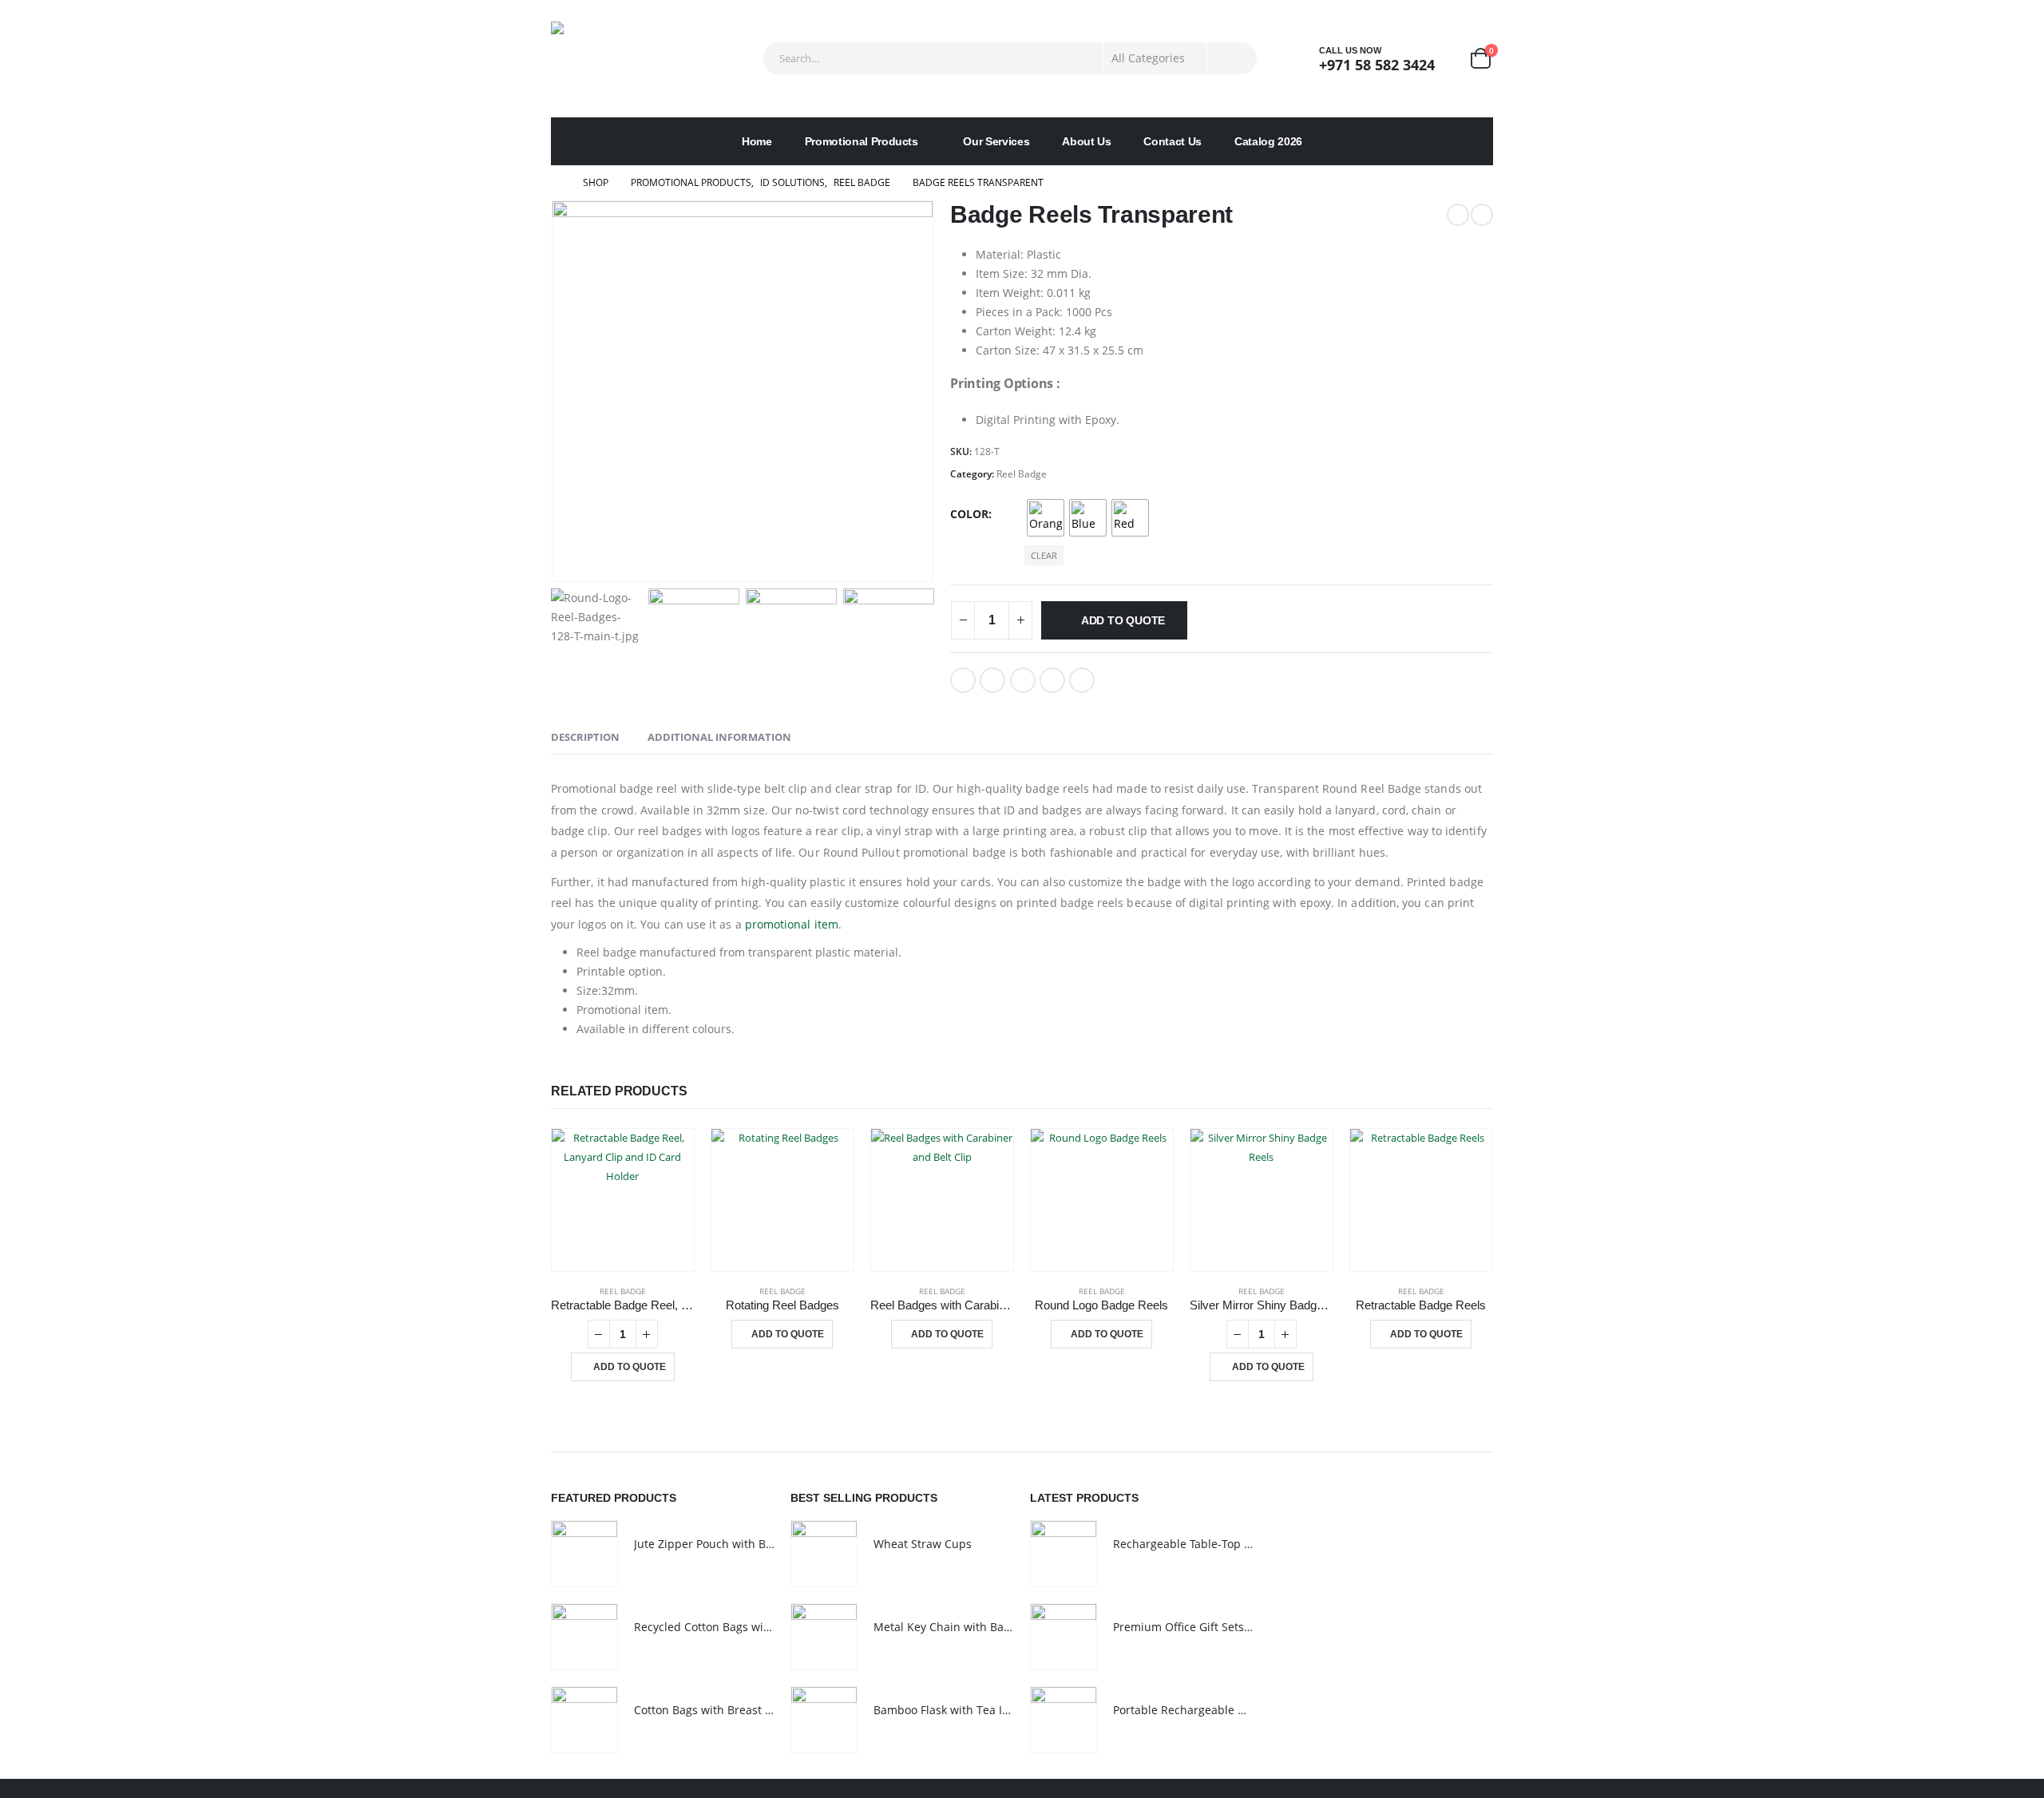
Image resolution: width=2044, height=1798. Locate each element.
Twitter (992, 680)
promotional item (792, 924)
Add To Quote (1123, 620)
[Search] (1232, 58)
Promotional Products (862, 141)
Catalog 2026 (1268, 141)
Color (969, 514)
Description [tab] (585, 737)
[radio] (1046, 518)
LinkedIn (1023, 680)
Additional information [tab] (719, 737)
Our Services (996, 141)
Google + (1052, 680)
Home (757, 141)
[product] (623, 1200)
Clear (1044, 555)
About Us (1086, 141)
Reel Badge (1022, 474)
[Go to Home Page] (556, 183)
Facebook (963, 680)
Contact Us (1173, 141)
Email (1082, 680)
